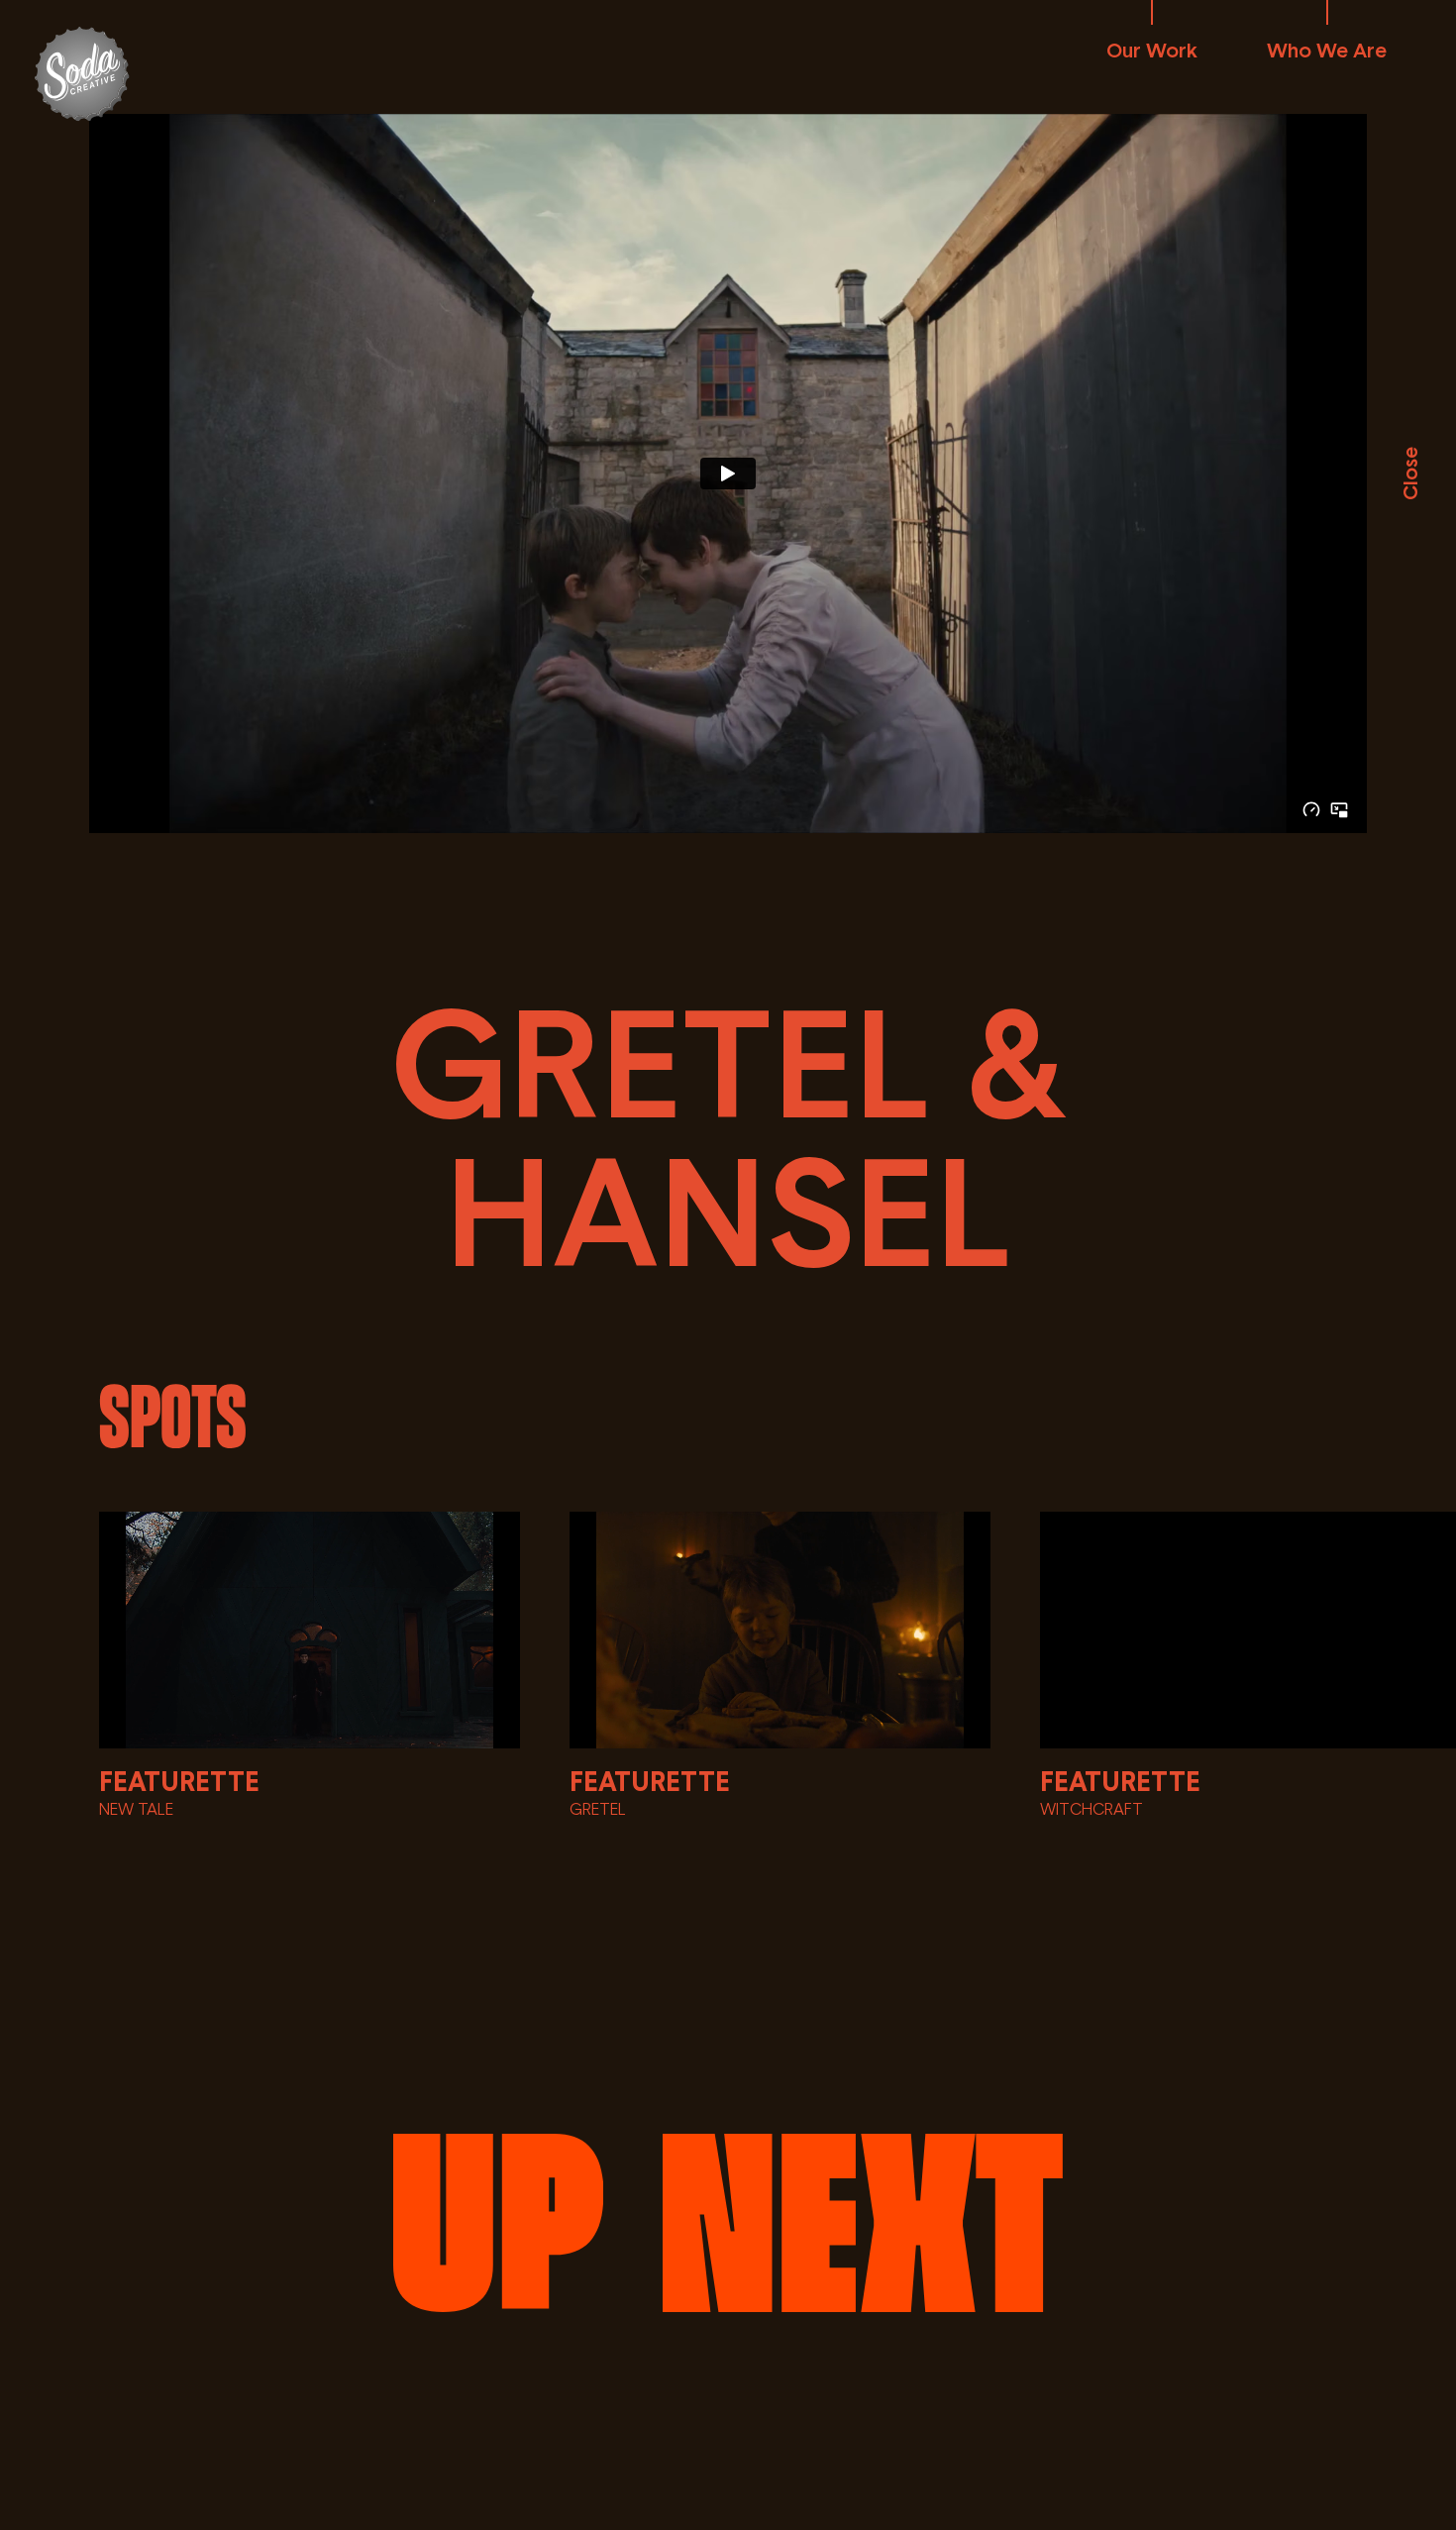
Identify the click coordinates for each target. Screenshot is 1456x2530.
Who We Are (1327, 50)
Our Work (1152, 50)
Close (1409, 474)
